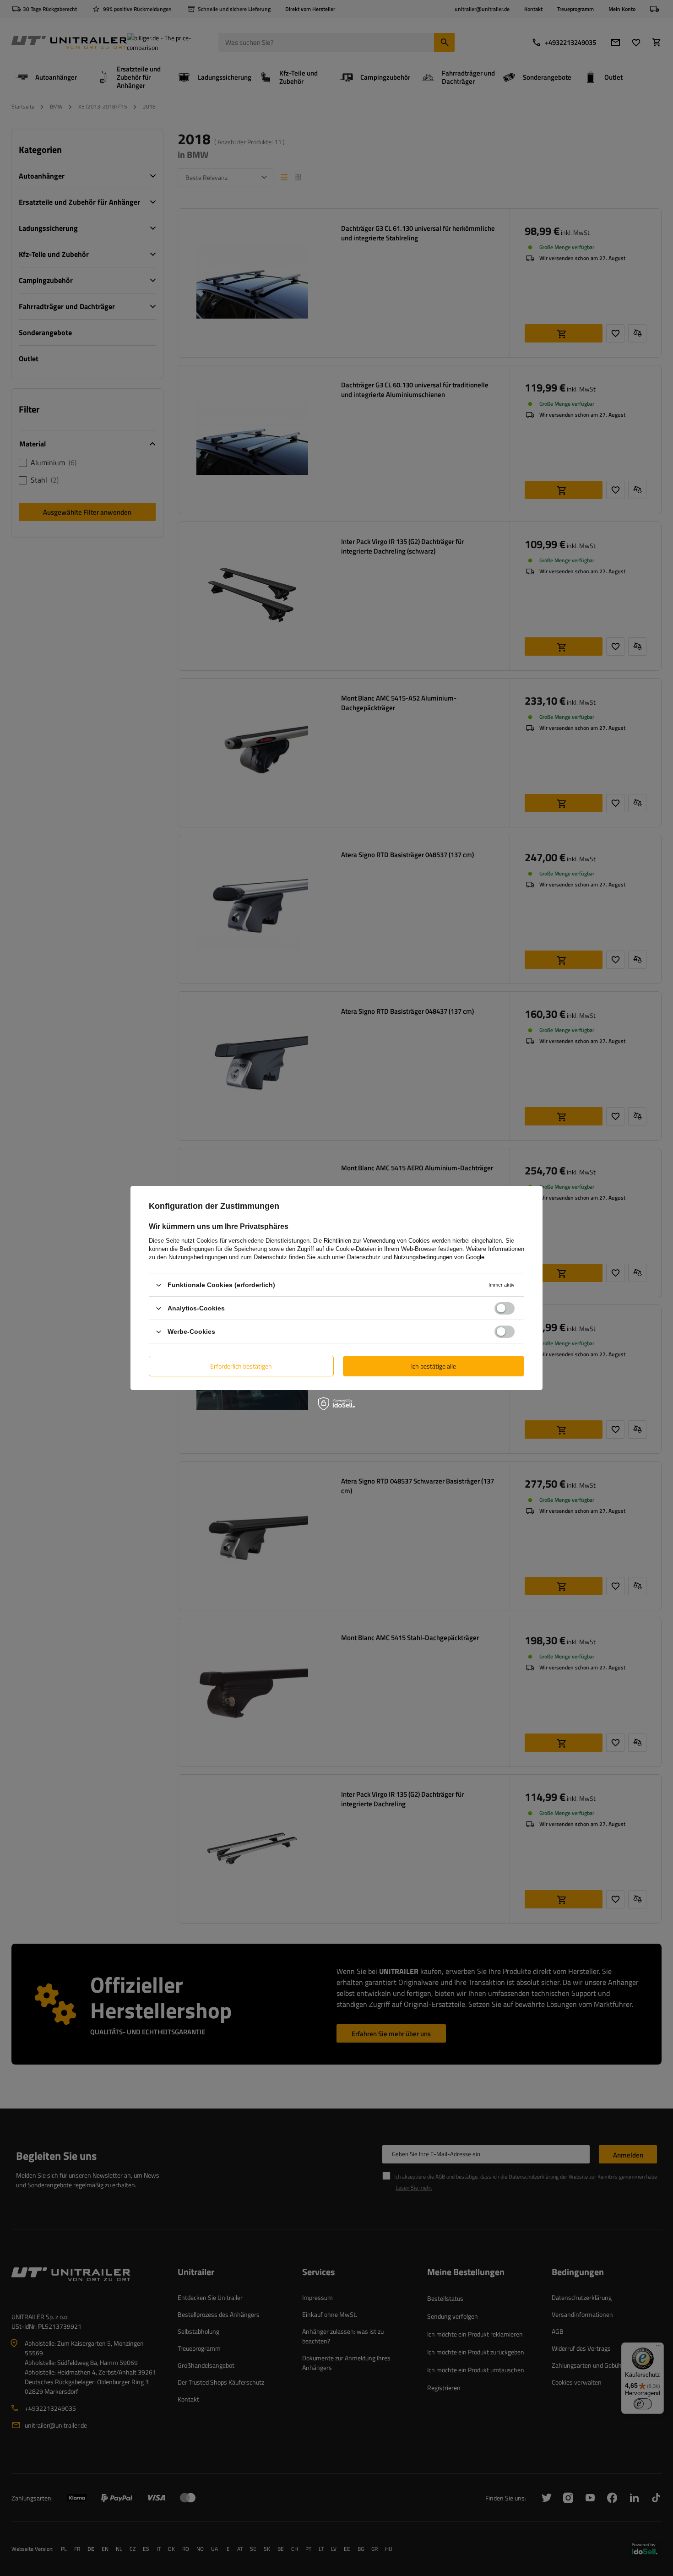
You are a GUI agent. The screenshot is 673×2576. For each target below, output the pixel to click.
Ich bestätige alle (434, 1366)
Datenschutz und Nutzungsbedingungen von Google (416, 1257)
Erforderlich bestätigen (241, 1366)
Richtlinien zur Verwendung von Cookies (377, 1241)
